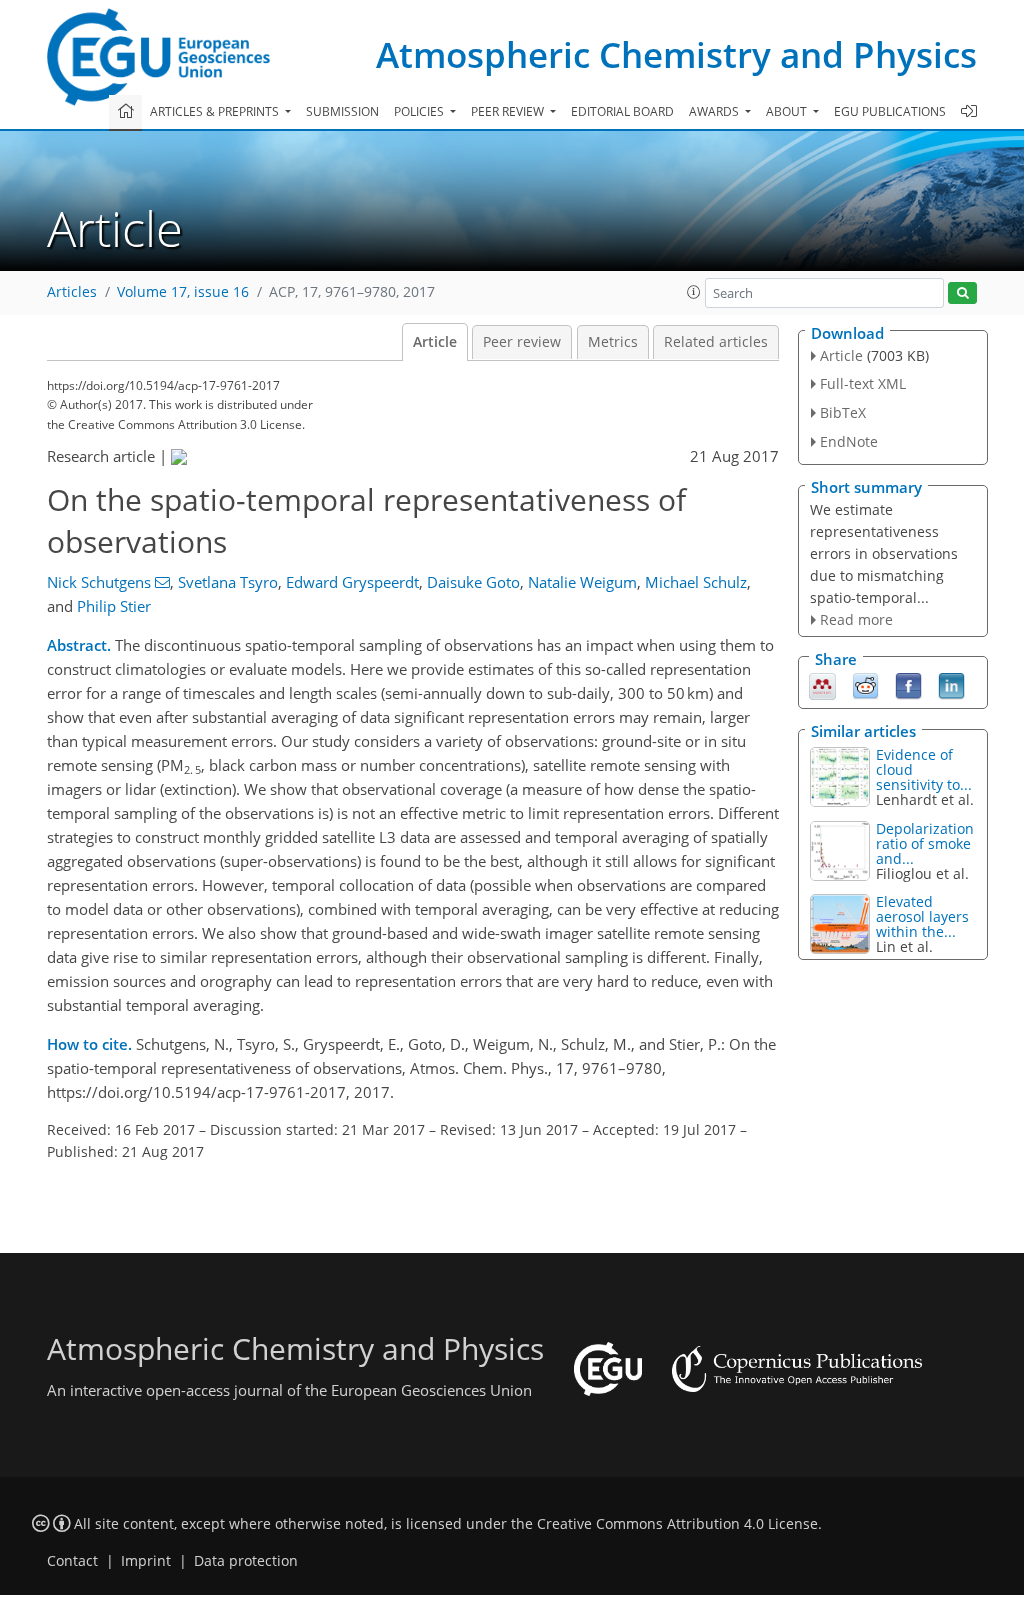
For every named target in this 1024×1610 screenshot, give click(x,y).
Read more (856, 619)
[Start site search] (962, 293)
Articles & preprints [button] (216, 111)
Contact (72, 1561)
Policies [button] (420, 111)
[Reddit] (865, 685)
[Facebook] (908, 685)
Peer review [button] (509, 111)
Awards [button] (715, 111)
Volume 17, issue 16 (183, 292)
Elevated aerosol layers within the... (922, 916)
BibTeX (843, 412)
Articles (72, 292)
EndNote (849, 441)
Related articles (716, 342)
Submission (342, 111)
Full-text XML (863, 383)
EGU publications (890, 111)
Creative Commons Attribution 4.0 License (677, 1524)
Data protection (246, 1561)
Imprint (146, 1561)
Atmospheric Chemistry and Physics (676, 54)
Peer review (522, 342)
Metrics (613, 342)
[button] (694, 292)
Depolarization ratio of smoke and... (925, 843)
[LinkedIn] (951, 685)
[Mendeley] (822, 685)
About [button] (788, 111)
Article (435, 342)
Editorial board (622, 111)
